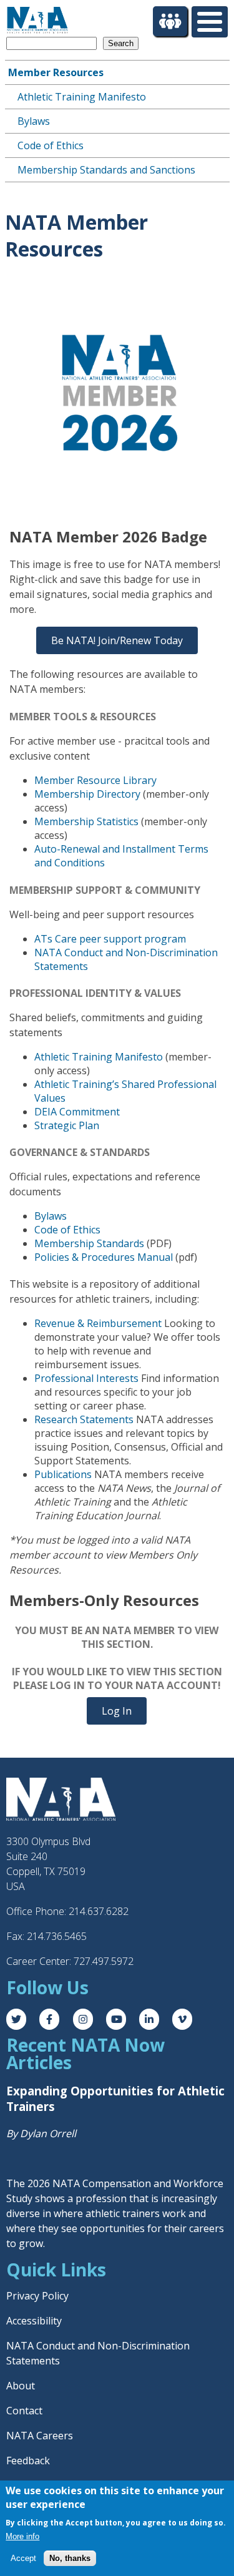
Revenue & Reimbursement (98, 1323)
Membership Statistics (86, 821)
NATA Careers (40, 2436)
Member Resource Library (95, 780)
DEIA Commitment (77, 1112)
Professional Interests (86, 1378)
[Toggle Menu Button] (210, 22)
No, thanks (70, 2558)
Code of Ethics (51, 145)
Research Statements (84, 1419)
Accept (23, 2558)
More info (22, 2536)
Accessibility (34, 2321)
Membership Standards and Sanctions (106, 170)
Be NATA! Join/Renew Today (117, 640)
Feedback (28, 2461)
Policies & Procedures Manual (104, 1257)
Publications (63, 1474)
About (21, 2386)
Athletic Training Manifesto (82, 97)
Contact (24, 2411)
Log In (117, 1711)
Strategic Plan (67, 1125)
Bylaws (34, 121)
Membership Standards (89, 1243)
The (17, 2183)
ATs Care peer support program (110, 939)
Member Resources (56, 72)
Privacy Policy (37, 2296)
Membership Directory (87, 794)
